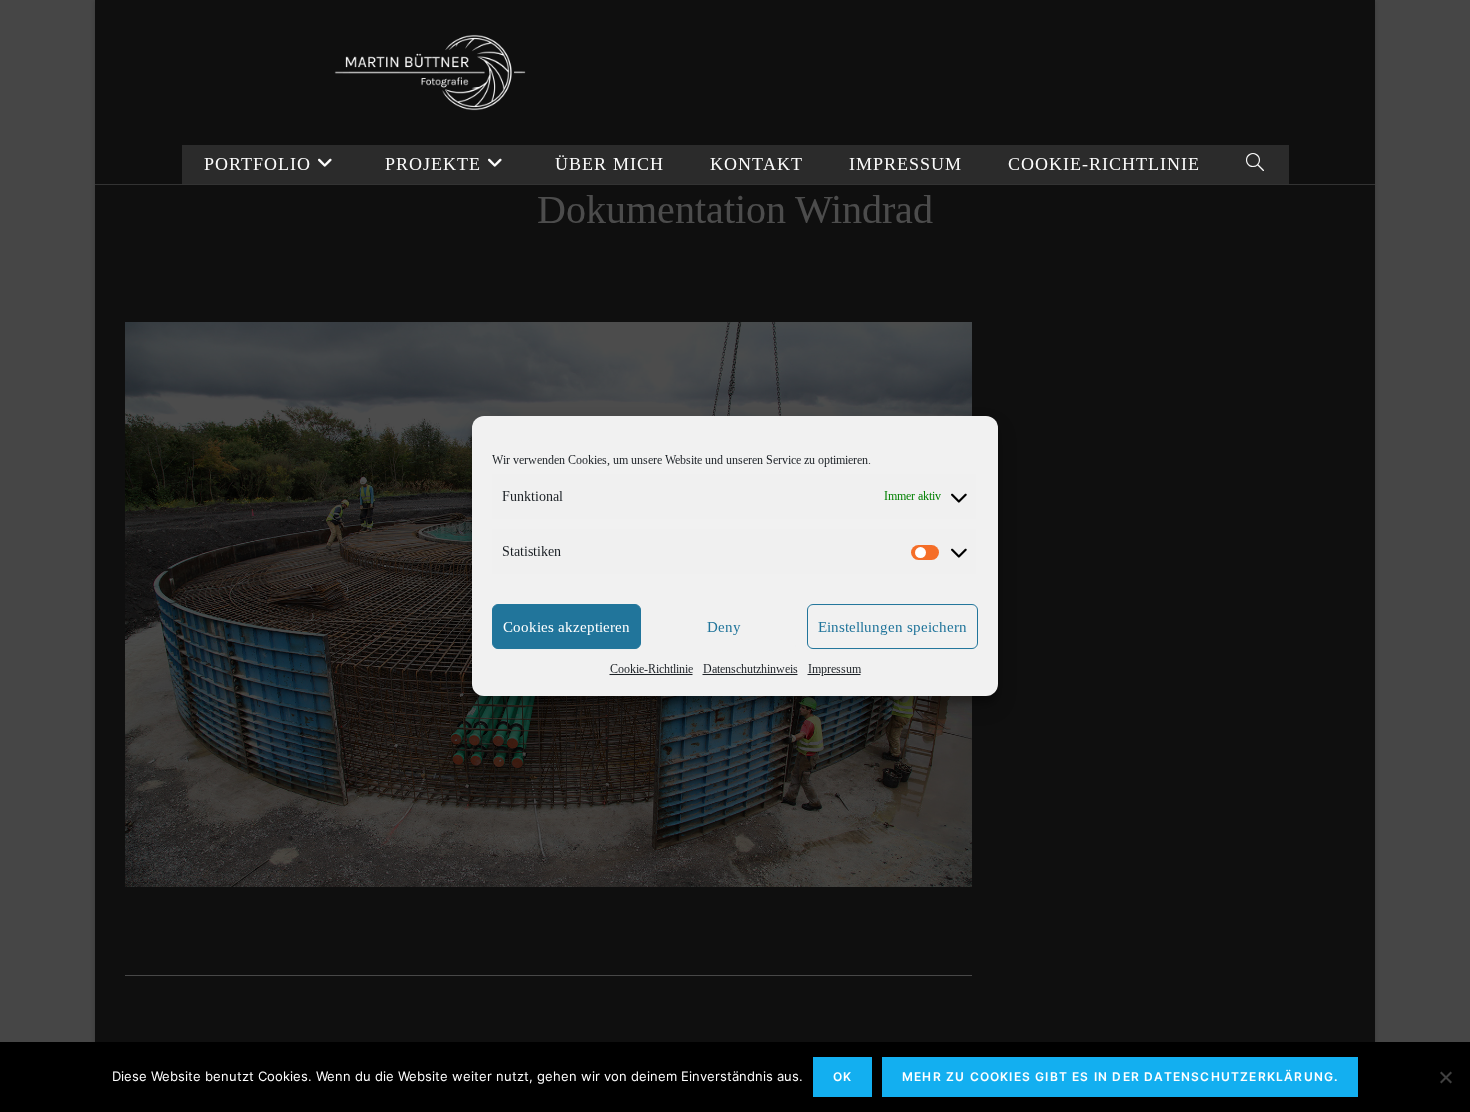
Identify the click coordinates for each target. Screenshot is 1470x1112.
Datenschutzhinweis (750, 669)
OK (842, 1076)
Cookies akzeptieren (566, 627)
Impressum (834, 669)
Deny (724, 627)
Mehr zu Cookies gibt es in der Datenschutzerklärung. (1120, 1076)
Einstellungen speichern (892, 627)
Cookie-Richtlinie (651, 669)
